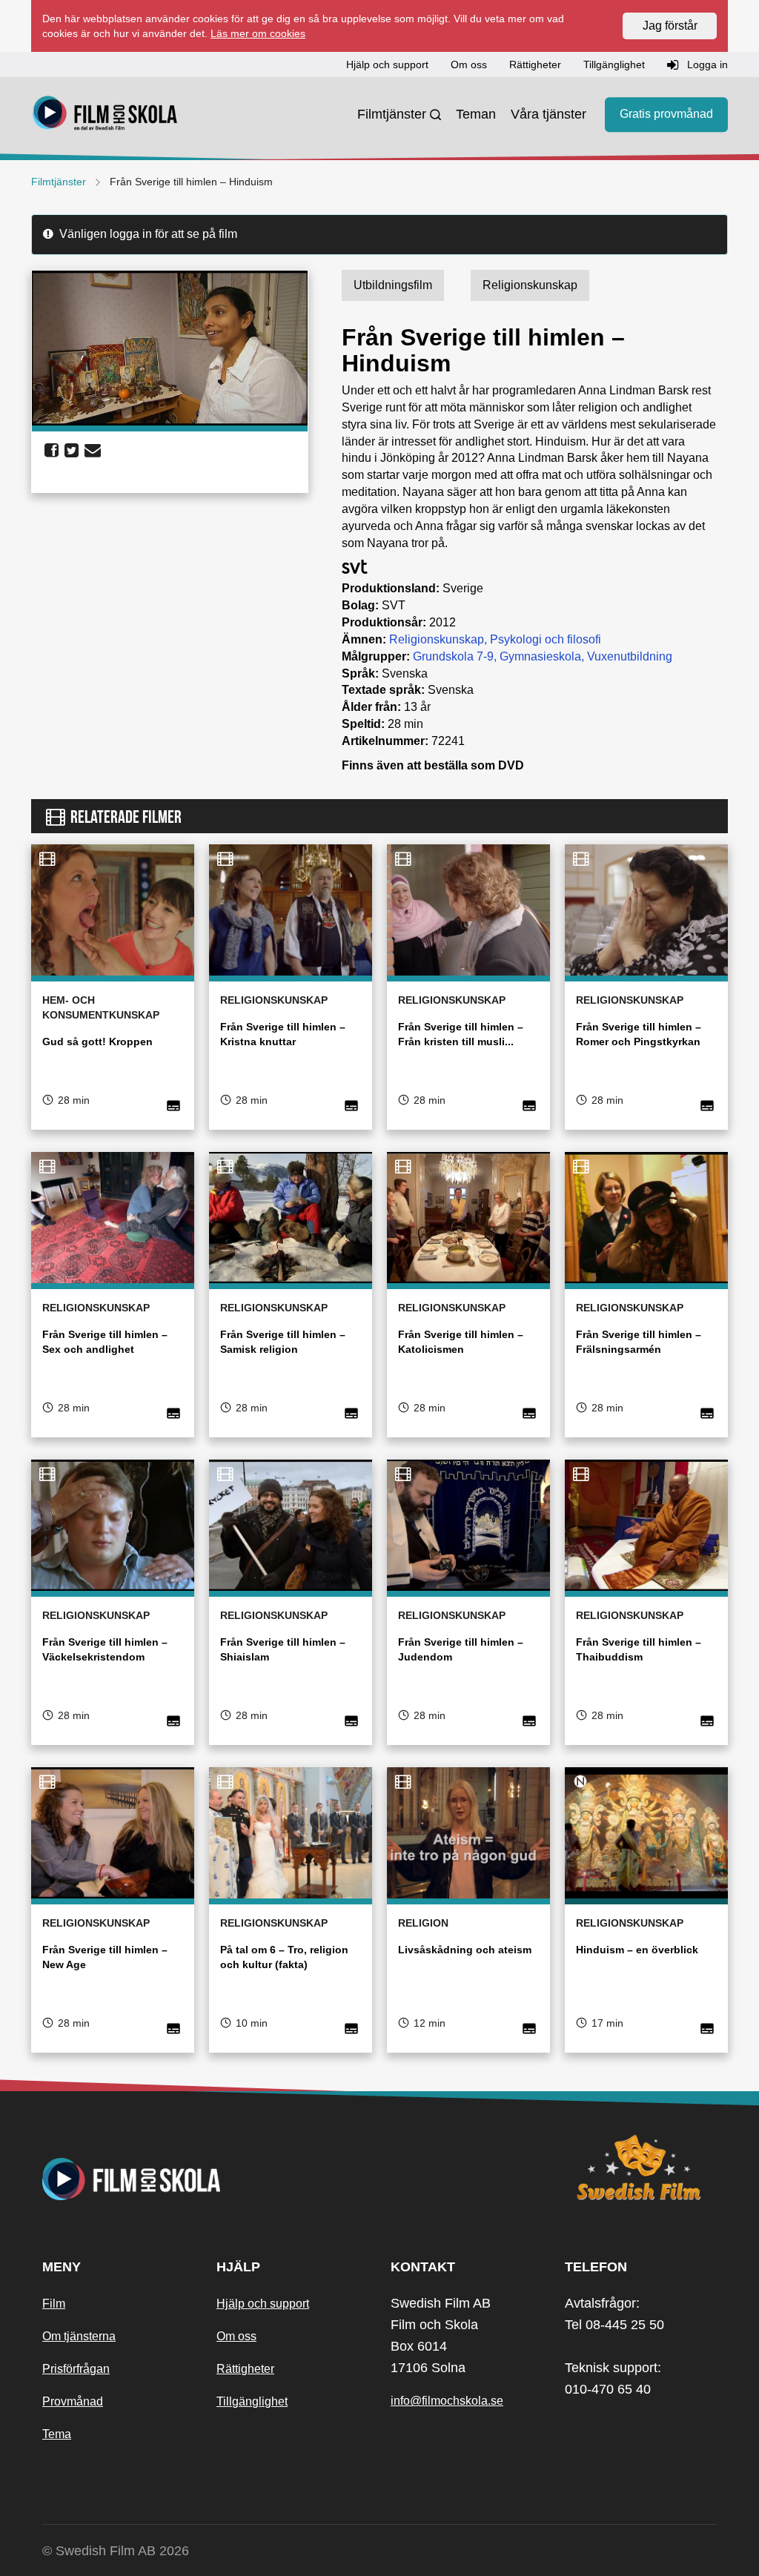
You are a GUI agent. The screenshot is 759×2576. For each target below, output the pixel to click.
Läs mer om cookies (258, 33)
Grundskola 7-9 (453, 656)
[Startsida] (105, 115)
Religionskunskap (437, 639)
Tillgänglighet (252, 2401)
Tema (57, 2434)
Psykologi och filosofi (546, 639)
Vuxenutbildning (630, 656)
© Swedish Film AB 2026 (116, 2551)
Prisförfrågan (76, 2369)
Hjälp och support (263, 2304)
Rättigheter (245, 2369)
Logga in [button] (706, 64)
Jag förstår (670, 26)
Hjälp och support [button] (387, 64)
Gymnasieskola (540, 656)
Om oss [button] (469, 64)
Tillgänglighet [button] (614, 64)
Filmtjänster (392, 114)
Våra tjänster (548, 114)
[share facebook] (52, 451)
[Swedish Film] (641, 2168)
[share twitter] (72, 451)
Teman (476, 114)
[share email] (93, 451)
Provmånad (73, 2401)
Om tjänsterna (79, 2336)
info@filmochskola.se (447, 2401)
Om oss (236, 2336)
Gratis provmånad (666, 115)
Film (54, 2304)
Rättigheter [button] (535, 64)
